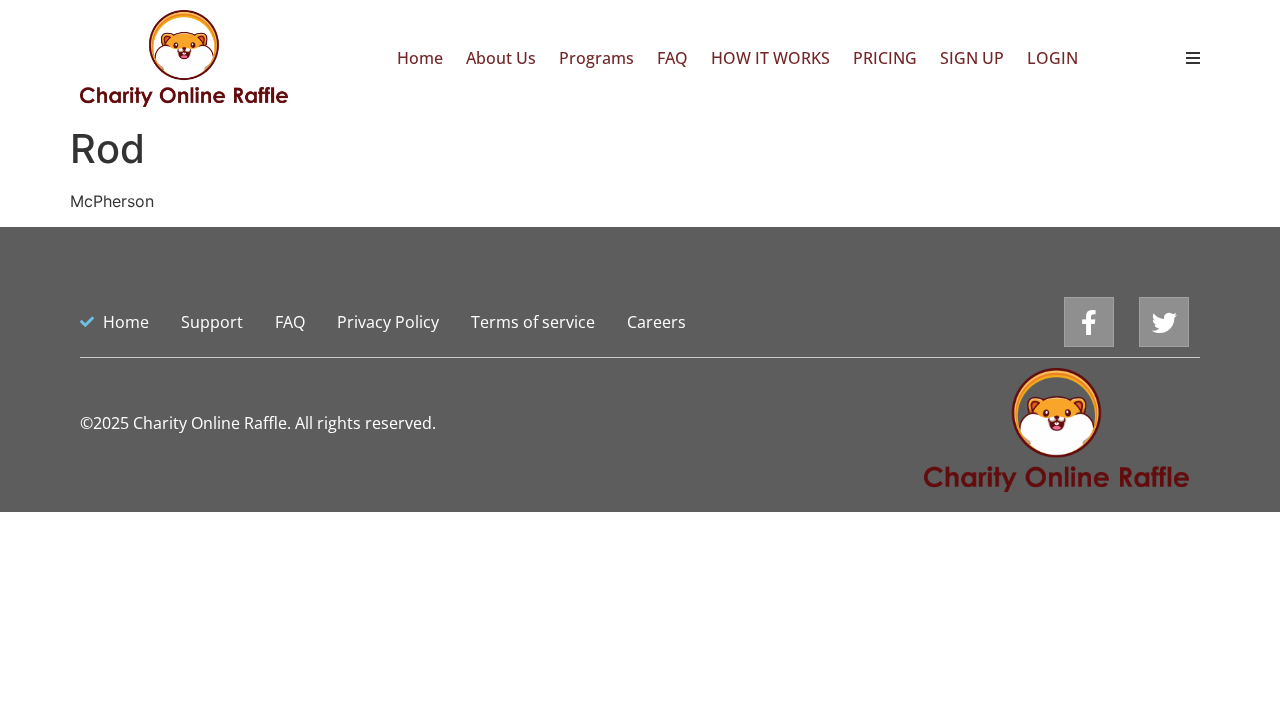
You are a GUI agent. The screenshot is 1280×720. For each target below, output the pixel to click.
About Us (501, 58)
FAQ (672, 58)
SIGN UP (972, 58)
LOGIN (1052, 58)
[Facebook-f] (1089, 322)
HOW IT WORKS (770, 58)
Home (420, 58)
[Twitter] (1164, 322)
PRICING (885, 58)
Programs (596, 58)
